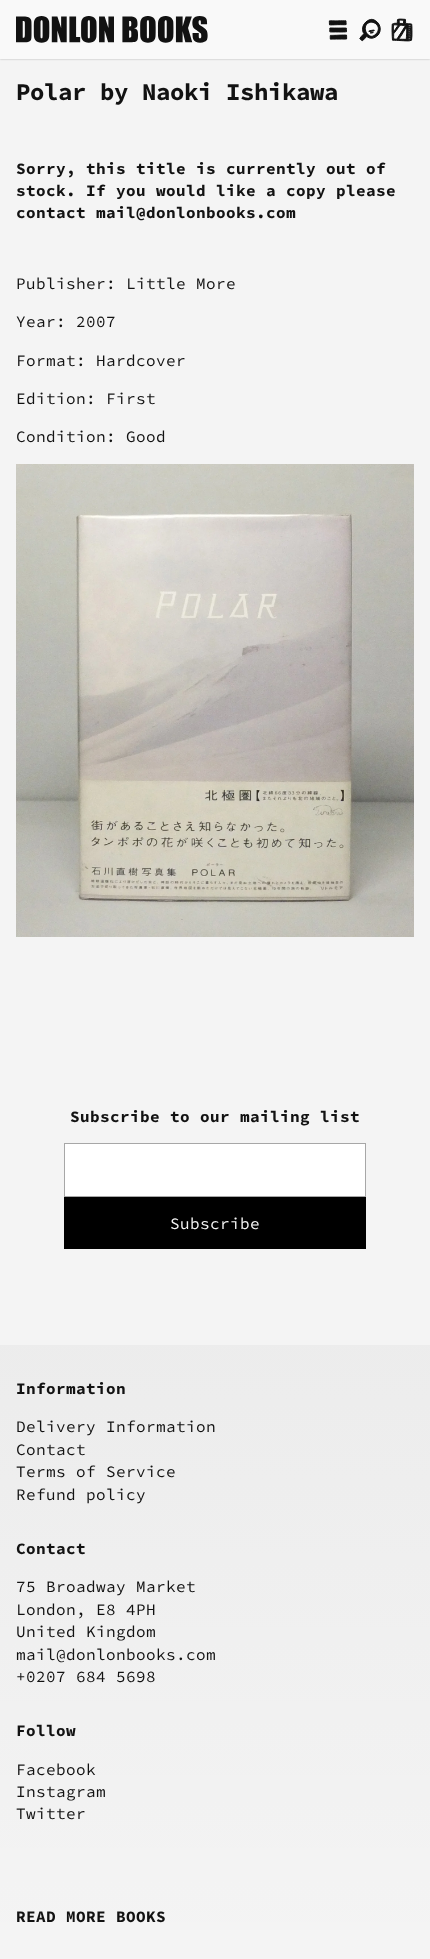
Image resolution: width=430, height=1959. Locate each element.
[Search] (370, 30)
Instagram (61, 1791)
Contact (51, 1449)
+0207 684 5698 (86, 1676)
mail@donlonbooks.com (116, 1654)
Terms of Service (96, 1471)
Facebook (56, 1769)
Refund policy (81, 1494)
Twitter (51, 1813)
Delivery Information (116, 1426)
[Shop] (338, 30)
